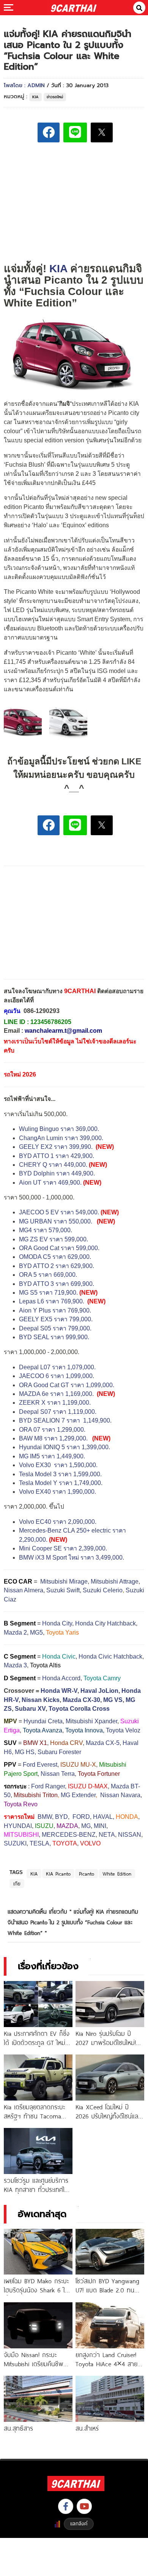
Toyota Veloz (123, 1730)
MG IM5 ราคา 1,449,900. (52, 1456)
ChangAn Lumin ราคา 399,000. (61, 1138)
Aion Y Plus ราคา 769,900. (55, 1310)
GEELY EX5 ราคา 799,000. (56, 1319)
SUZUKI (15, 1843)
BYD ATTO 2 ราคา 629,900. (57, 1266)
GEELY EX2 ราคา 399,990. (56, 1147)
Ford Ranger (48, 1786)
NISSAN (130, 1835)
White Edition (117, 1874)
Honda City (57, 1623)
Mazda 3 (15, 1665)
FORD (81, 1817)
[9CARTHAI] (74, 8)
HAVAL (103, 1817)
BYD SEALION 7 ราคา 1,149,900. (66, 1420)
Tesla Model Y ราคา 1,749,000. (61, 1483)
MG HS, (25, 1752)
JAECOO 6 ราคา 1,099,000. (57, 1376)
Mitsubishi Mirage (64, 1581)
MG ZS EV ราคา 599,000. (54, 1239)
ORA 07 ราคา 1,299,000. (52, 1430)
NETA (107, 1835)
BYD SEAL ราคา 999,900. (54, 1337)
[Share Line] (75, 132)
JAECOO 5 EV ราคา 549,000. (59, 1212)
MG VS (113, 1700)
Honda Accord (61, 1678)
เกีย (17, 1884)
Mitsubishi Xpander (91, 1721)
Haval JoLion (99, 1691)
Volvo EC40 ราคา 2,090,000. (58, 1522)
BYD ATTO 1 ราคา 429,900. (57, 1156)
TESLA (39, 1843)
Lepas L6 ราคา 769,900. (52, 1301)
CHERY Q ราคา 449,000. (53, 1165)
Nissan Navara (120, 1795)
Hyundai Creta (43, 1721)
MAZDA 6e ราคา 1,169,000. (56, 1394)
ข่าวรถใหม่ (55, 97)
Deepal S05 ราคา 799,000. (55, 1328)
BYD (61, 1817)
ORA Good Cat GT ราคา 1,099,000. (67, 1385)
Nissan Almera (24, 1590)
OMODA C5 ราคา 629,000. (55, 1257)
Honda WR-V (59, 1691)
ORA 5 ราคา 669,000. (48, 1275)
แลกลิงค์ (79, 2523)
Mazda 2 (15, 1633)
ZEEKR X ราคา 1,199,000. (55, 1403)
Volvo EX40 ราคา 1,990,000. (57, 1492)
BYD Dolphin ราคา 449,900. (57, 1173)
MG (86, 1826)
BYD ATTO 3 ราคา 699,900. (57, 1284)
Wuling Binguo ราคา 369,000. (60, 1129)
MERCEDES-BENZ (69, 1835)
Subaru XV (30, 1709)
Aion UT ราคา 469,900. (50, 1183)
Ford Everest (40, 1765)
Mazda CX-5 (103, 1743)
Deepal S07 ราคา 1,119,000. (58, 1412)
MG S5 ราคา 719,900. (48, 1293)
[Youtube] (84, 2506)
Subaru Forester (59, 1752)
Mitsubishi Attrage (115, 1581)
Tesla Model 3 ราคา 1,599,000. (60, 1474)
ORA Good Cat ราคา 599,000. (59, 1248)
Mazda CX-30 (81, 1700)
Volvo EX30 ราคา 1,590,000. (58, 1465)
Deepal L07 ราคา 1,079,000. (57, 1367)
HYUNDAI (18, 1826)
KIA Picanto (58, 1874)
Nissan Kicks (41, 1700)
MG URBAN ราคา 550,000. (56, 1221)
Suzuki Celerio (103, 1590)
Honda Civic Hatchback (110, 1656)
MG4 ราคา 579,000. (46, 1230)
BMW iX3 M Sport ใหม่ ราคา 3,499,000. (72, 1558)
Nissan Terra (58, 1774)
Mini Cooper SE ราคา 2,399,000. (63, 1548)
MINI (100, 1826)
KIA (35, 97)
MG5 (36, 1633)
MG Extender (78, 1795)
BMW (45, 1817)
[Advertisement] (74, 202)
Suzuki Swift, (64, 1590)
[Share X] (102, 132)
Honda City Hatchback (105, 1623)
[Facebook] (66, 2506)
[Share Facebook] (49, 132)
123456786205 (51, 1022)
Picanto (87, 1874)
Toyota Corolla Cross (79, 1709)
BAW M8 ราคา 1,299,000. (53, 1438)
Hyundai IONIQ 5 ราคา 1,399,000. (65, 1447)
